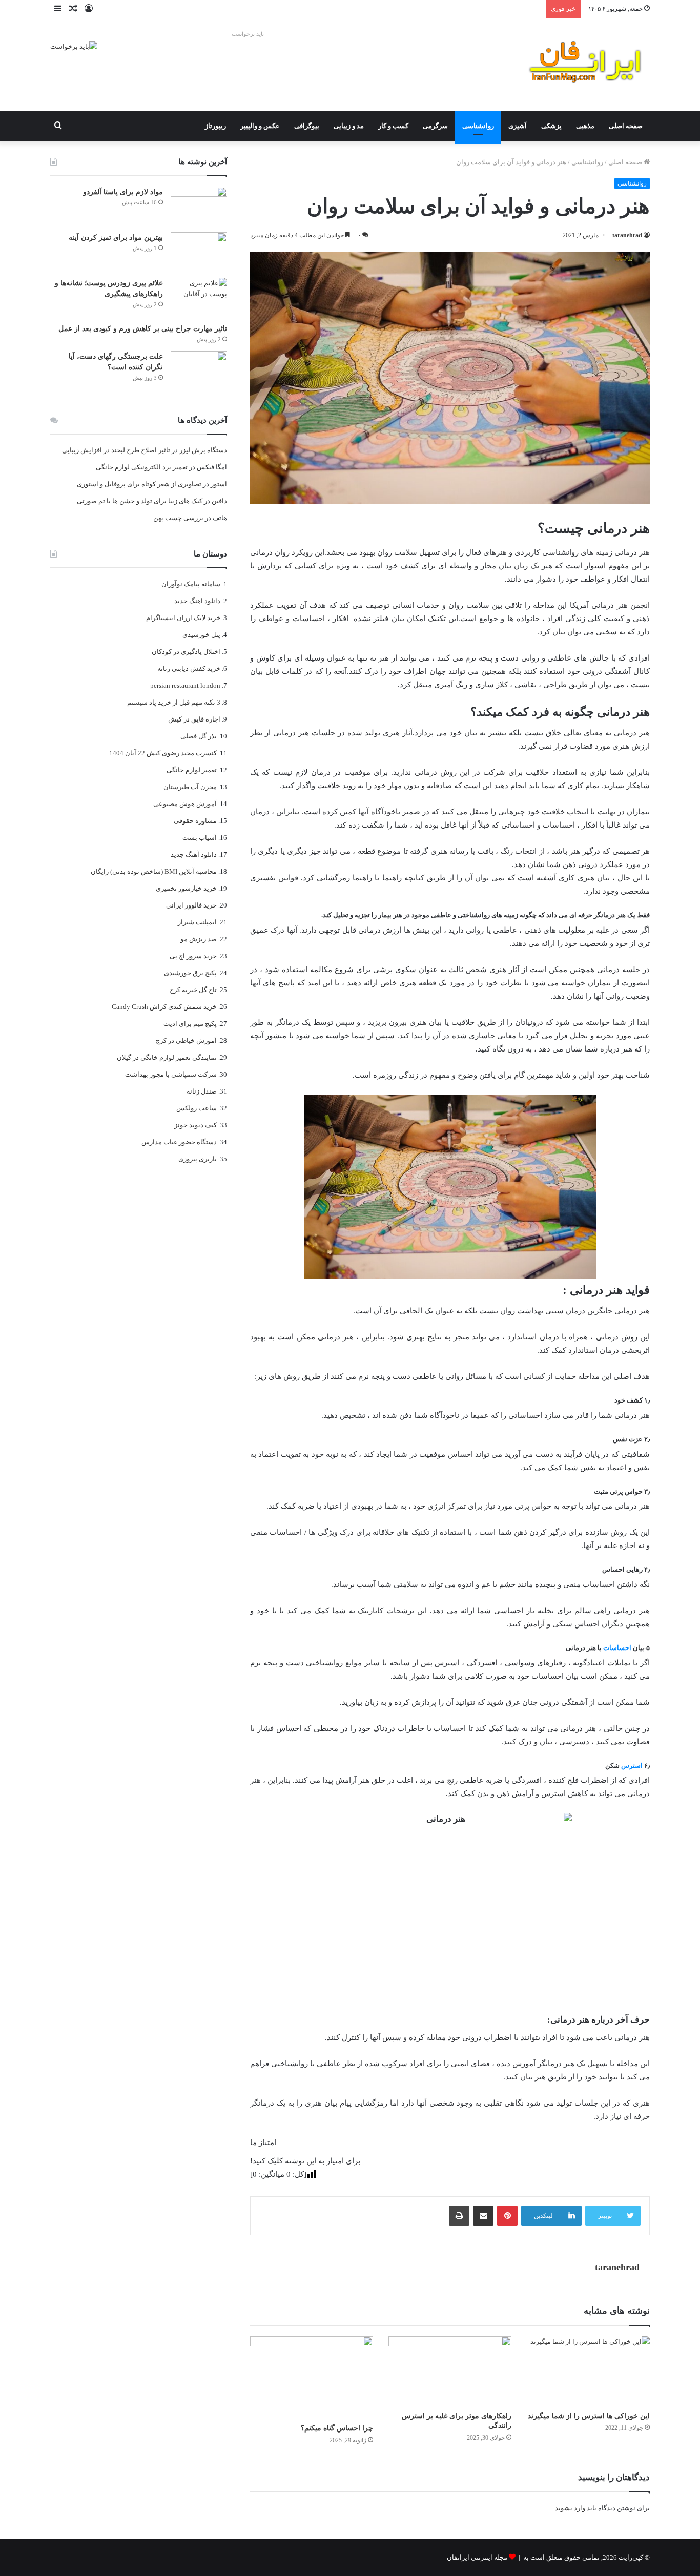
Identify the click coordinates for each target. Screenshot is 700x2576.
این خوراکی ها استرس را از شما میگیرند (589, 2416)
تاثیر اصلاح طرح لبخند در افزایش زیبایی (116, 450)
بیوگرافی (307, 126)
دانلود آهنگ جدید (194, 854)
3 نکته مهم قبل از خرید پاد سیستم (174, 702)
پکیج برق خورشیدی (190, 973)
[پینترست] (507, 2216)
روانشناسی (478, 126)
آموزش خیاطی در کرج (186, 1040)
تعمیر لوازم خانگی (192, 770)
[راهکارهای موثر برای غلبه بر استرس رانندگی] (450, 2371)
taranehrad (627, 235)
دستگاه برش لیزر (203, 450)
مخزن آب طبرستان (190, 787)
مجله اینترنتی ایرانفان (477, 2557)
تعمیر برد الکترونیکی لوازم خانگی (142, 467)
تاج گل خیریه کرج (193, 990)
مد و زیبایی (349, 126)
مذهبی (585, 126)
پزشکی (551, 126)
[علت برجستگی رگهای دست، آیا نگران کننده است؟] (199, 370)
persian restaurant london (185, 685)
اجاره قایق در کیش (194, 719)
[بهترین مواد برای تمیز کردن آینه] (199, 251)
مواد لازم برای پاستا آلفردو (123, 192)
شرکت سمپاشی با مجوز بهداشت (171, 1074)
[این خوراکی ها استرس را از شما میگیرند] (588, 2371)
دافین (219, 501)
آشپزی (518, 126)
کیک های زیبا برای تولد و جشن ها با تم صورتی (140, 501)
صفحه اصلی (626, 126)
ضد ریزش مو (199, 939)
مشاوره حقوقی (195, 821)
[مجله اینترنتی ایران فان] (586, 65)
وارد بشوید (570, 2508)
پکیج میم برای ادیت (190, 1024)
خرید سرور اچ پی (193, 956)
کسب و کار (393, 126)
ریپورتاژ (215, 126)
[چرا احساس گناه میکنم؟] (312, 2377)
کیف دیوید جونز (195, 1125)
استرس (632, 1766)
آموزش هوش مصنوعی (185, 804)
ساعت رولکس (197, 1108)
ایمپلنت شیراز (197, 922)
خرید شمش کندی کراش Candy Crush (164, 1007)
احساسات (617, 1648)
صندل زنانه (202, 1091)
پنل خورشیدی (201, 635)
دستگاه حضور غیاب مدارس (179, 1142)
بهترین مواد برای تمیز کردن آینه (116, 238)
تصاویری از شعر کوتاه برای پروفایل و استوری (139, 484)
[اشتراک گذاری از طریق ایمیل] (483, 2216)
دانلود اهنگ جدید (197, 601)
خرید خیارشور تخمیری (186, 888)
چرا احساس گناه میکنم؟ (337, 2428)
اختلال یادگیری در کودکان (186, 652)
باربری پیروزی (198, 1159)
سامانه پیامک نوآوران (191, 584)
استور (219, 484)
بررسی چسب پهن (178, 518)
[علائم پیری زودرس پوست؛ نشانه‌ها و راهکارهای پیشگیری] (199, 297)
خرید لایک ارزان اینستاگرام (183, 618)
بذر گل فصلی (199, 736)
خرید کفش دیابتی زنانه (189, 668)
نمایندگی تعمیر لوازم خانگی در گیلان (167, 1057)
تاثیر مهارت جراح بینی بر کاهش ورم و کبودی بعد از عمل (143, 329)
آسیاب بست (200, 838)
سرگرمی (435, 126)
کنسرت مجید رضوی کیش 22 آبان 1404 (163, 753)
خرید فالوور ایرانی (191, 905)
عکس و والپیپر (260, 126)
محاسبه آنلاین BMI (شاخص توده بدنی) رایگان (154, 871)
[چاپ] (459, 2216)
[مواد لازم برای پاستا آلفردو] (199, 206)
